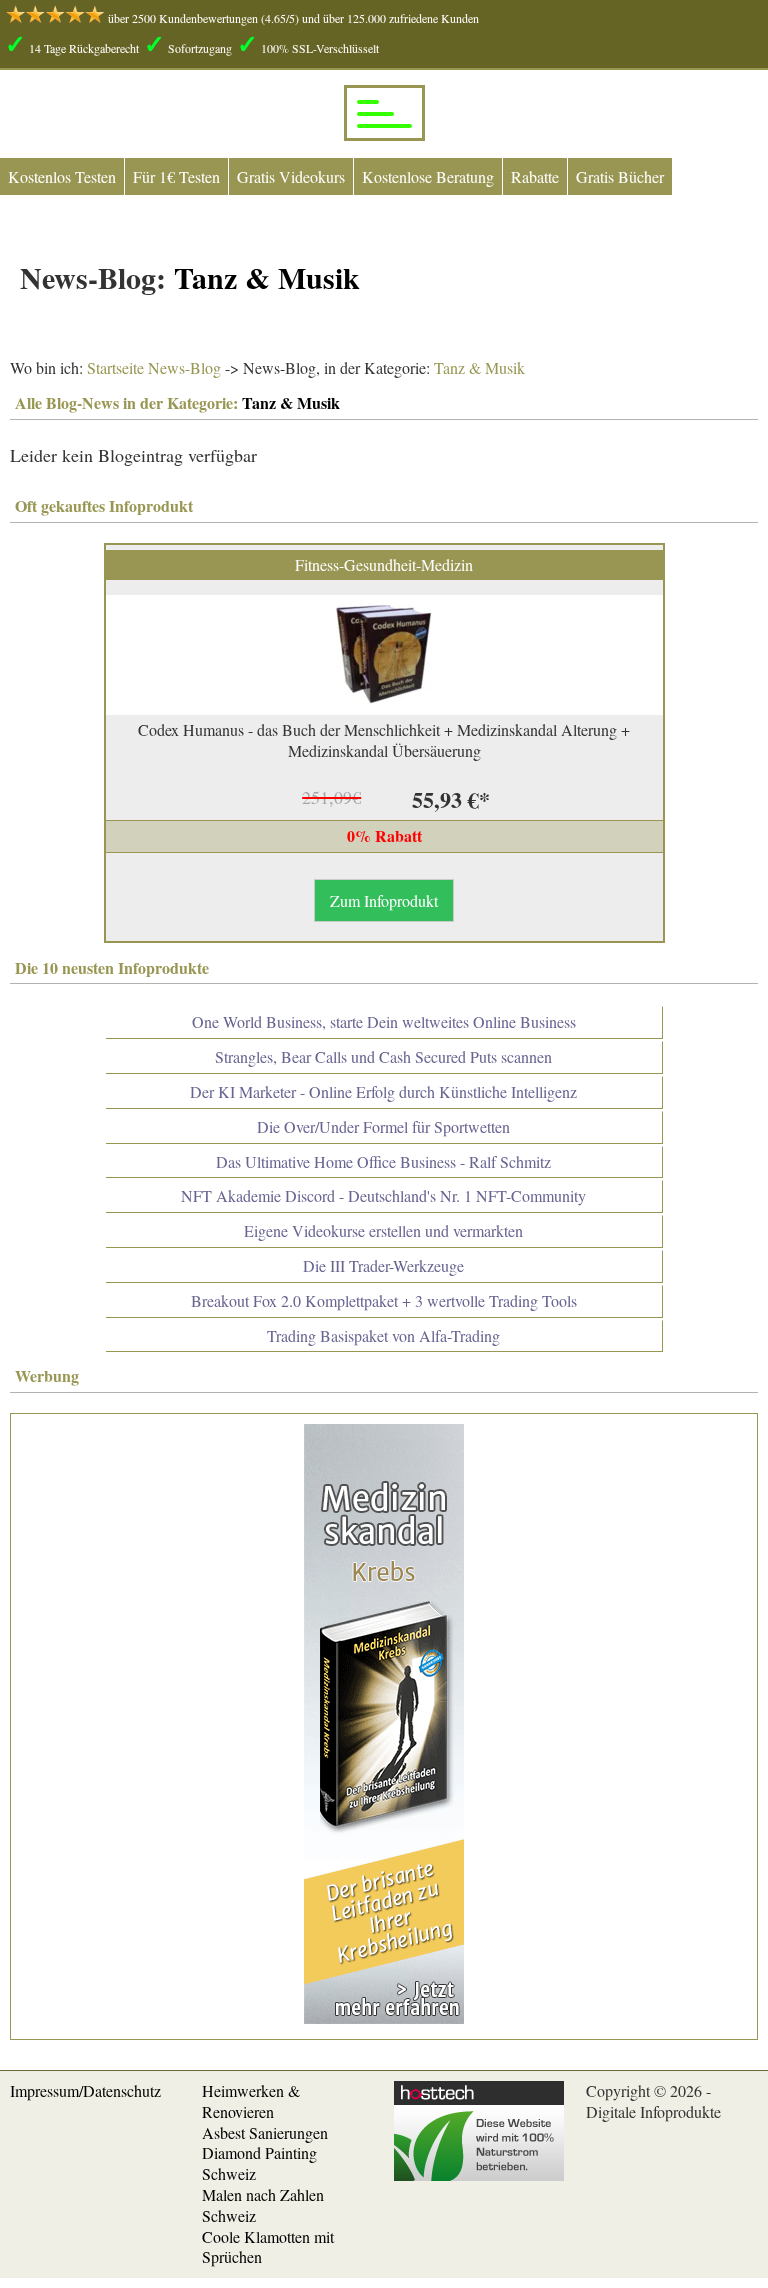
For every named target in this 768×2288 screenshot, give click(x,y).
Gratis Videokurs (291, 176)
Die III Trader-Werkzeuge (383, 1265)
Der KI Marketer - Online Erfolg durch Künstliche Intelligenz (383, 1091)
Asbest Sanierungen (265, 2132)
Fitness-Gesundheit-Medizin (384, 564)
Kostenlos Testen (62, 176)
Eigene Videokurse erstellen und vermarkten (383, 1230)
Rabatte (535, 176)
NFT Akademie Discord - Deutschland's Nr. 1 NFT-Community (383, 1195)
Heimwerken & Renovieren (251, 2101)
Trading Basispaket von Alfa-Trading (383, 1335)
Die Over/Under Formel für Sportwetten (383, 1126)
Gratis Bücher (620, 176)
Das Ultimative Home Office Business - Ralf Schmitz (383, 1161)
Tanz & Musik (477, 367)
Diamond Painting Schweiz (259, 2163)
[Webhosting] (479, 2174)
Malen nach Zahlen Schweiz (263, 2205)
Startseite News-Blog (154, 367)
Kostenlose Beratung (428, 176)
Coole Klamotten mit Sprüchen (268, 2247)
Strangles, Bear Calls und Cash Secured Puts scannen (383, 1056)
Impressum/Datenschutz (85, 2090)
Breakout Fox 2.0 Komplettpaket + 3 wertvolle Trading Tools (384, 1300)
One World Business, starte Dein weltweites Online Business (384, 1021)
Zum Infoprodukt (384, 900)
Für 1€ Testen (176, 176)
